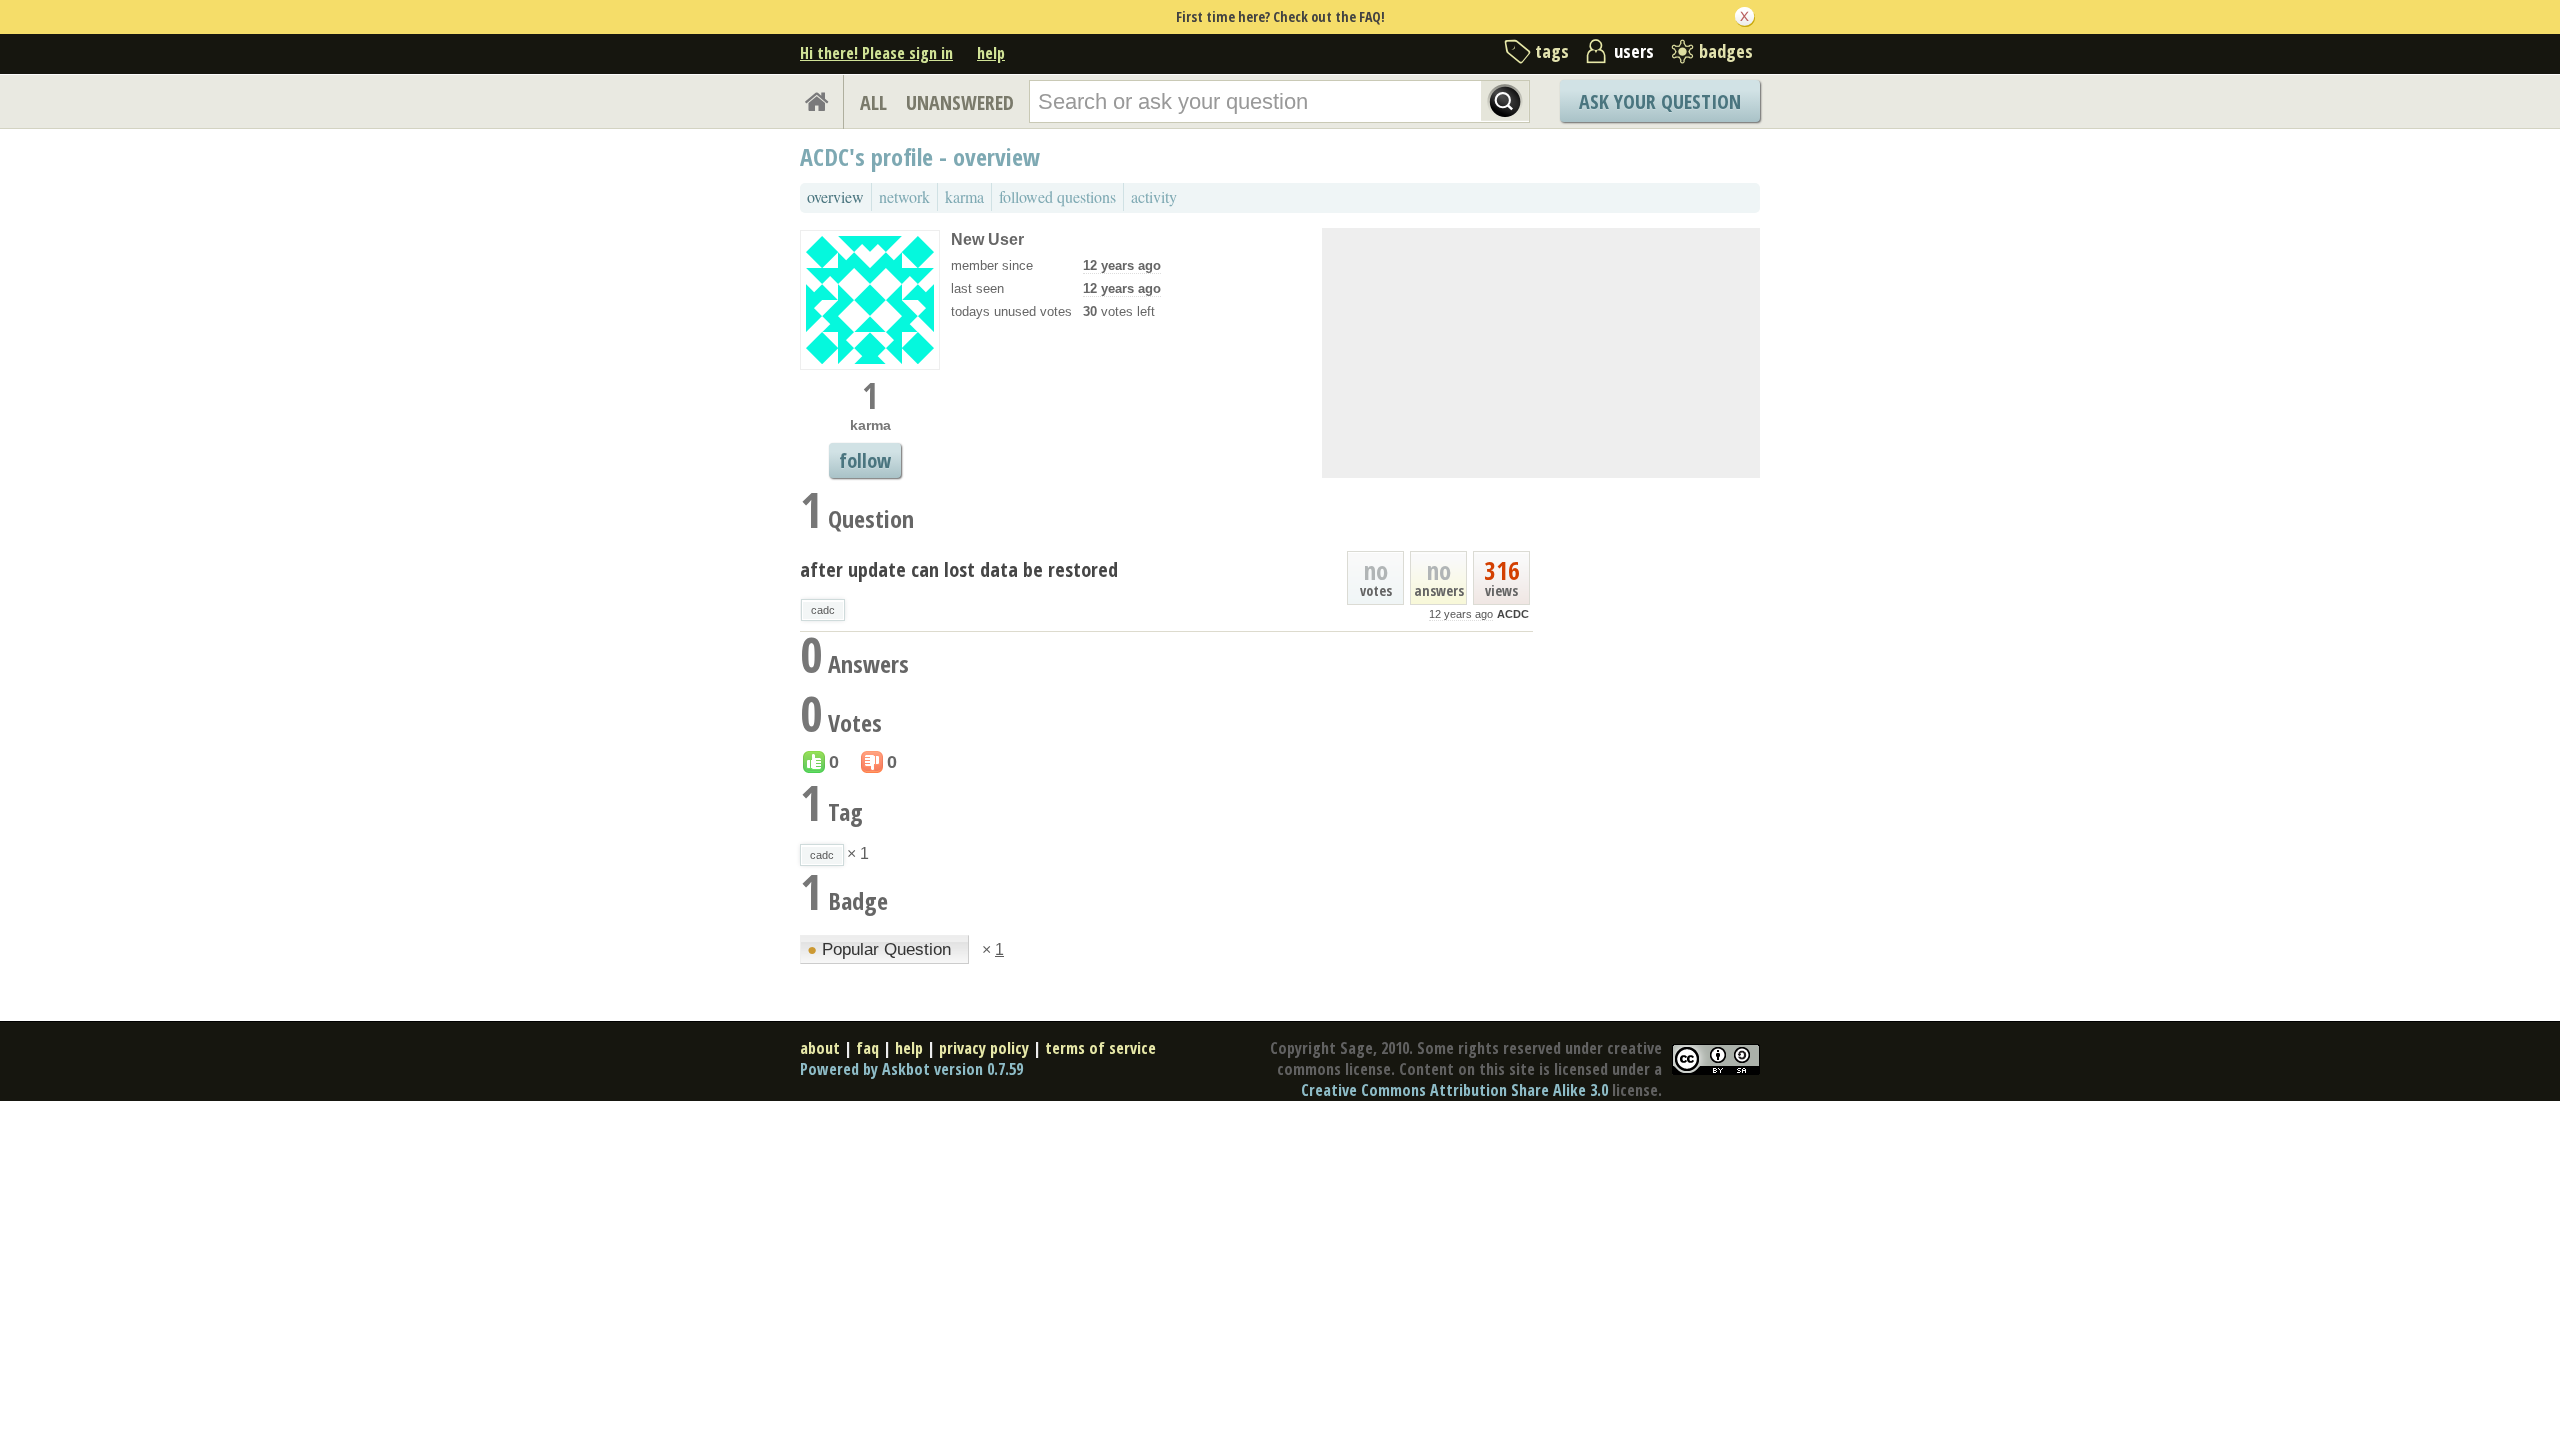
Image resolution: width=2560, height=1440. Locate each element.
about (820, 1048)
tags (1552, 51)
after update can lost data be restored (959, 569)
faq (867, 1048)
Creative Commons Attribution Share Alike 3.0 (1454, 1090)
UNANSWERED (960, 102)
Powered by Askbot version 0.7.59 (911, 1069)
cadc (823, 610)
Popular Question (881, 949)
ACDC (1513, 614)
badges (1726, 51)
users (1634, 51)
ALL (873, 102)
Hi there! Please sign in (876, 53)
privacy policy (984, 1048)
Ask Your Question (1660, 101)
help (991, 53)
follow (865, 460)
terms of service (1100, 1048)
